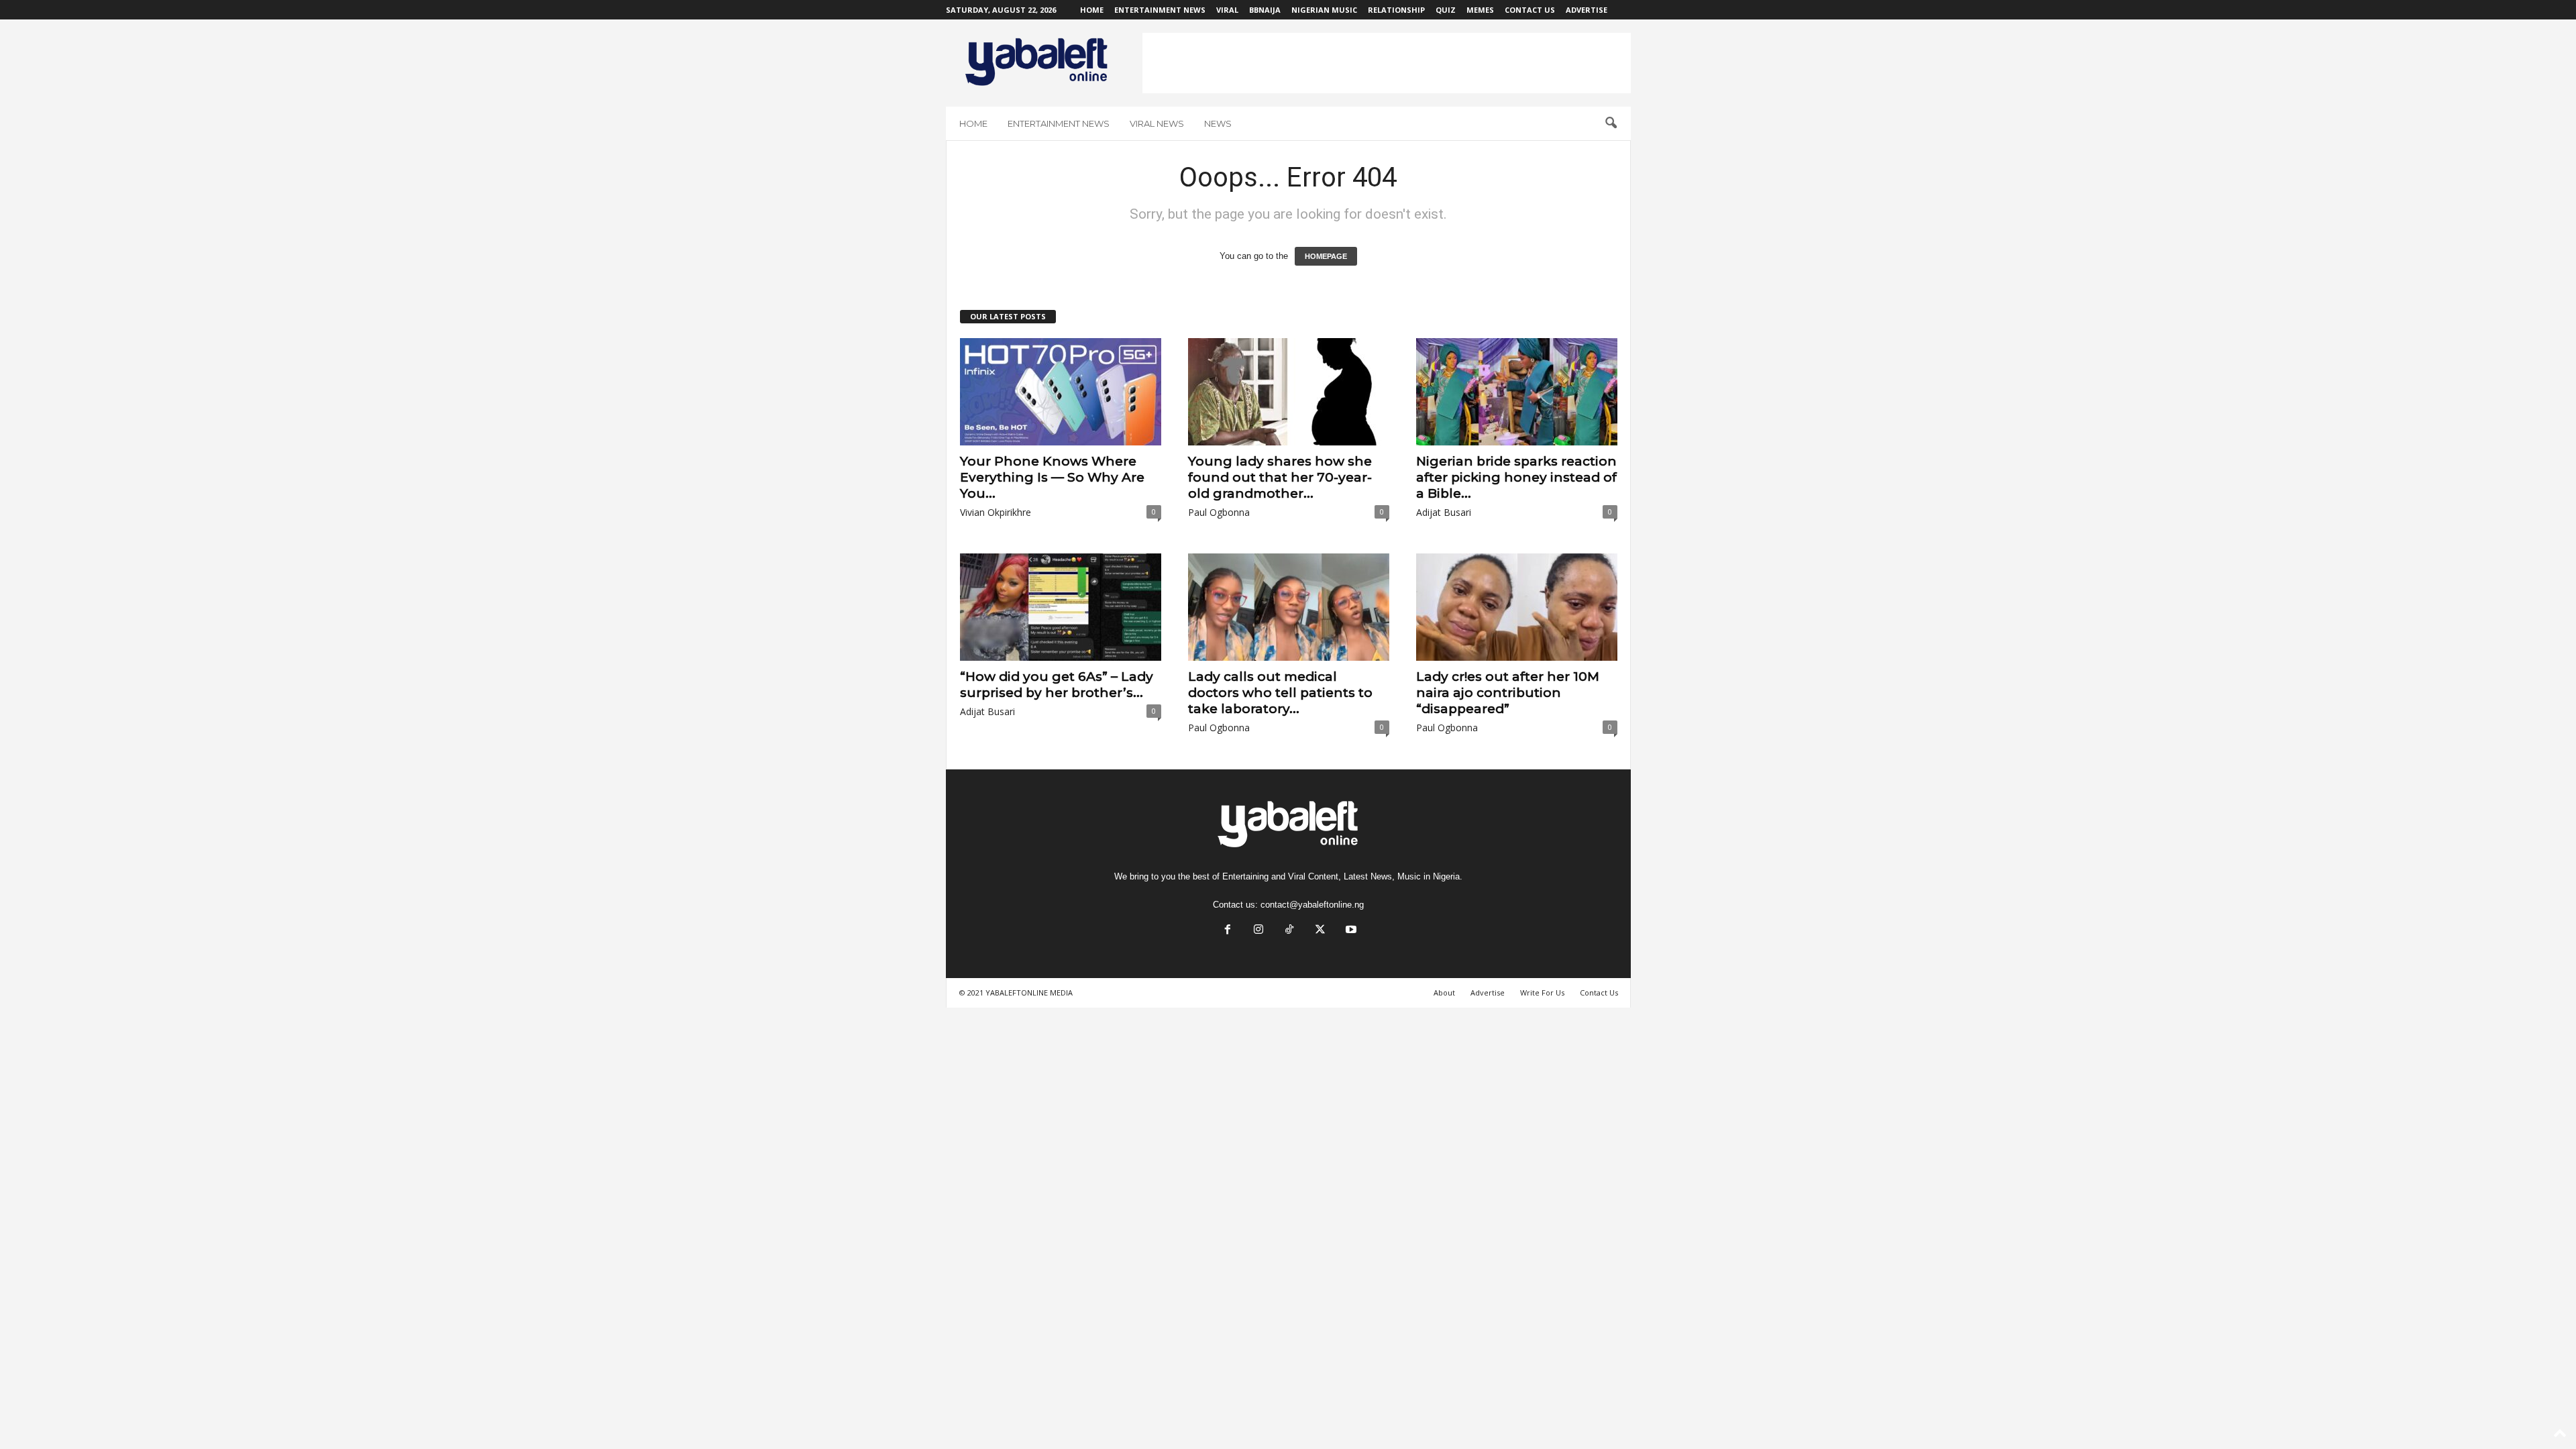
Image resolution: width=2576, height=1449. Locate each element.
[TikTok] (1289, 931)
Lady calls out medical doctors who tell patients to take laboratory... (1280, 693)
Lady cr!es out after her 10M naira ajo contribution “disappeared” (1508, 693)
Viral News (1157, 123)
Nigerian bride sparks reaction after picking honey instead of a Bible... (1516, 477)
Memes (1480, 10)
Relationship (1396, 10)
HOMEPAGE (1326, 256)
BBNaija (1265, 10)
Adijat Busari (1444, 512)
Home (1092, 10)
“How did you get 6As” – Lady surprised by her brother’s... (1057, 685)
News (1218, 123)
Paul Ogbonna (1219, 512)
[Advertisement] (1387, 63)
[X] (1320, 931)
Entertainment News (1160, 10)
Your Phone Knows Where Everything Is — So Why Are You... (1052, 477)
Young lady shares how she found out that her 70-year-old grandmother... (1280, 477)
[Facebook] (1228, 931)
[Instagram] (1258, 931)
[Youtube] (1350, 931)
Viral (1227, 10)
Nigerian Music (1324, 10)
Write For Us (1542, 992)
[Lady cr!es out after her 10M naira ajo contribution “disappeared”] (1517, 607)
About (1444, 992)
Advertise (1587, 10)
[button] (1611, 123)
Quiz (1446, 10)
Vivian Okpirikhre (996, 512)
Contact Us (1530, 10)
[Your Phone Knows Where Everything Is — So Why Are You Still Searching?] (1061, 392)
